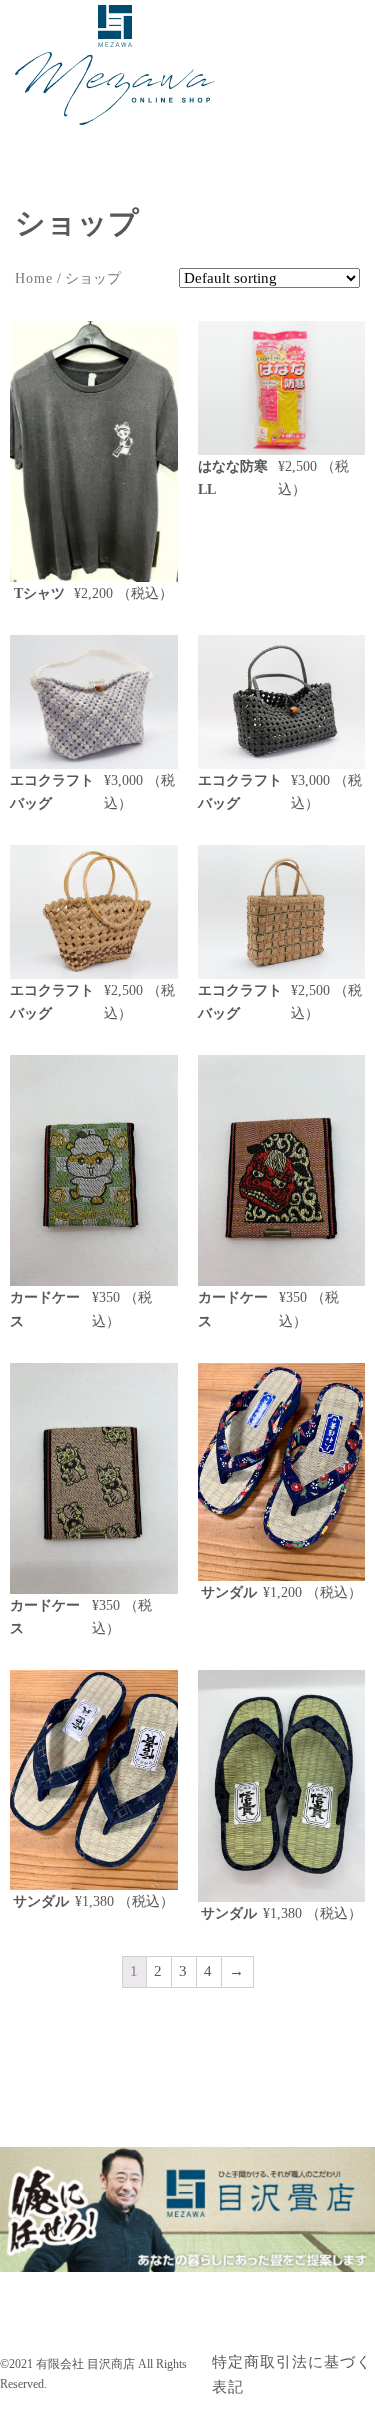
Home (34, 278)
